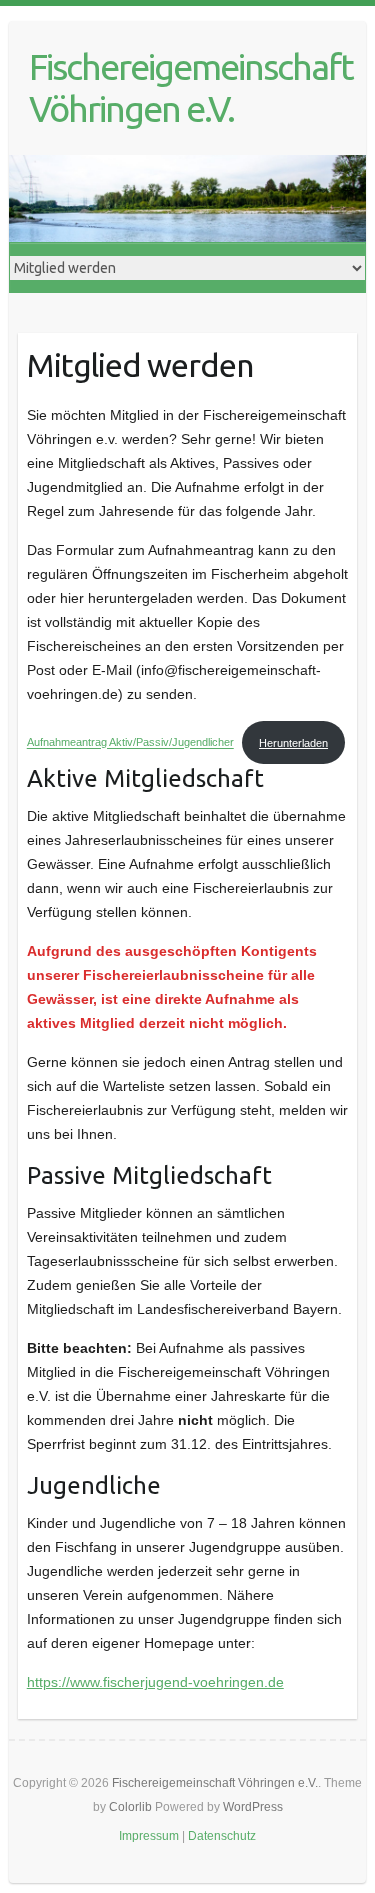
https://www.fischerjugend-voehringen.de (155, 1682)
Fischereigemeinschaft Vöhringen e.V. (191, 87)
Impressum (149, 1836)
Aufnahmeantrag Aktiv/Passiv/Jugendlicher (130, 743)
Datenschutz (222, 1836)
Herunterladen (293, 743)
